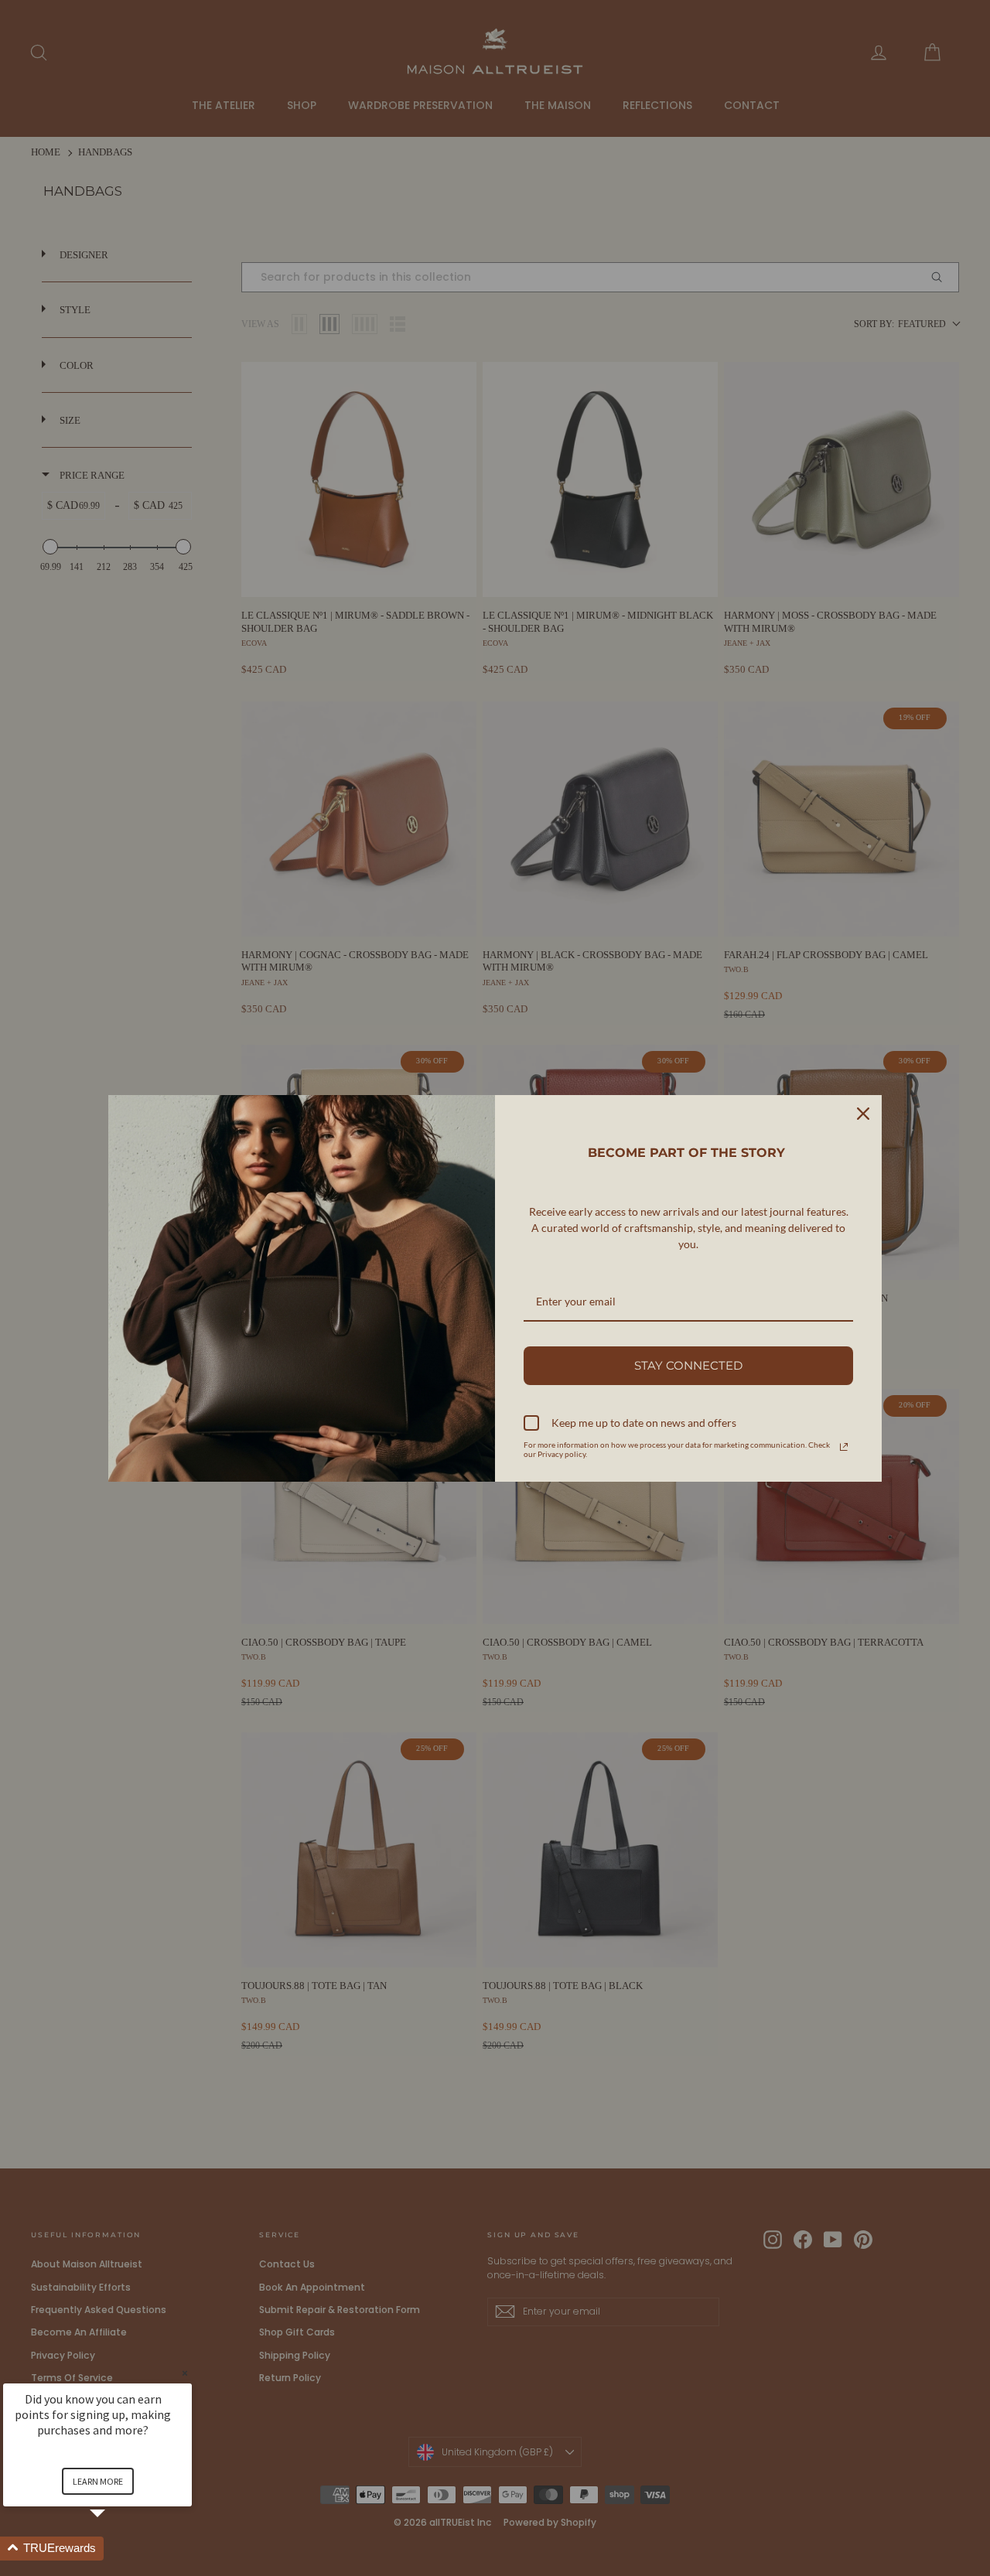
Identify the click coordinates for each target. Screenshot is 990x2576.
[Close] (863, 1114)
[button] (116, 2549)
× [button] (185, 2373)
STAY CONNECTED (688, 1365)
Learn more (98, 2481)
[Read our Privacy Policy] (844, 1447)
